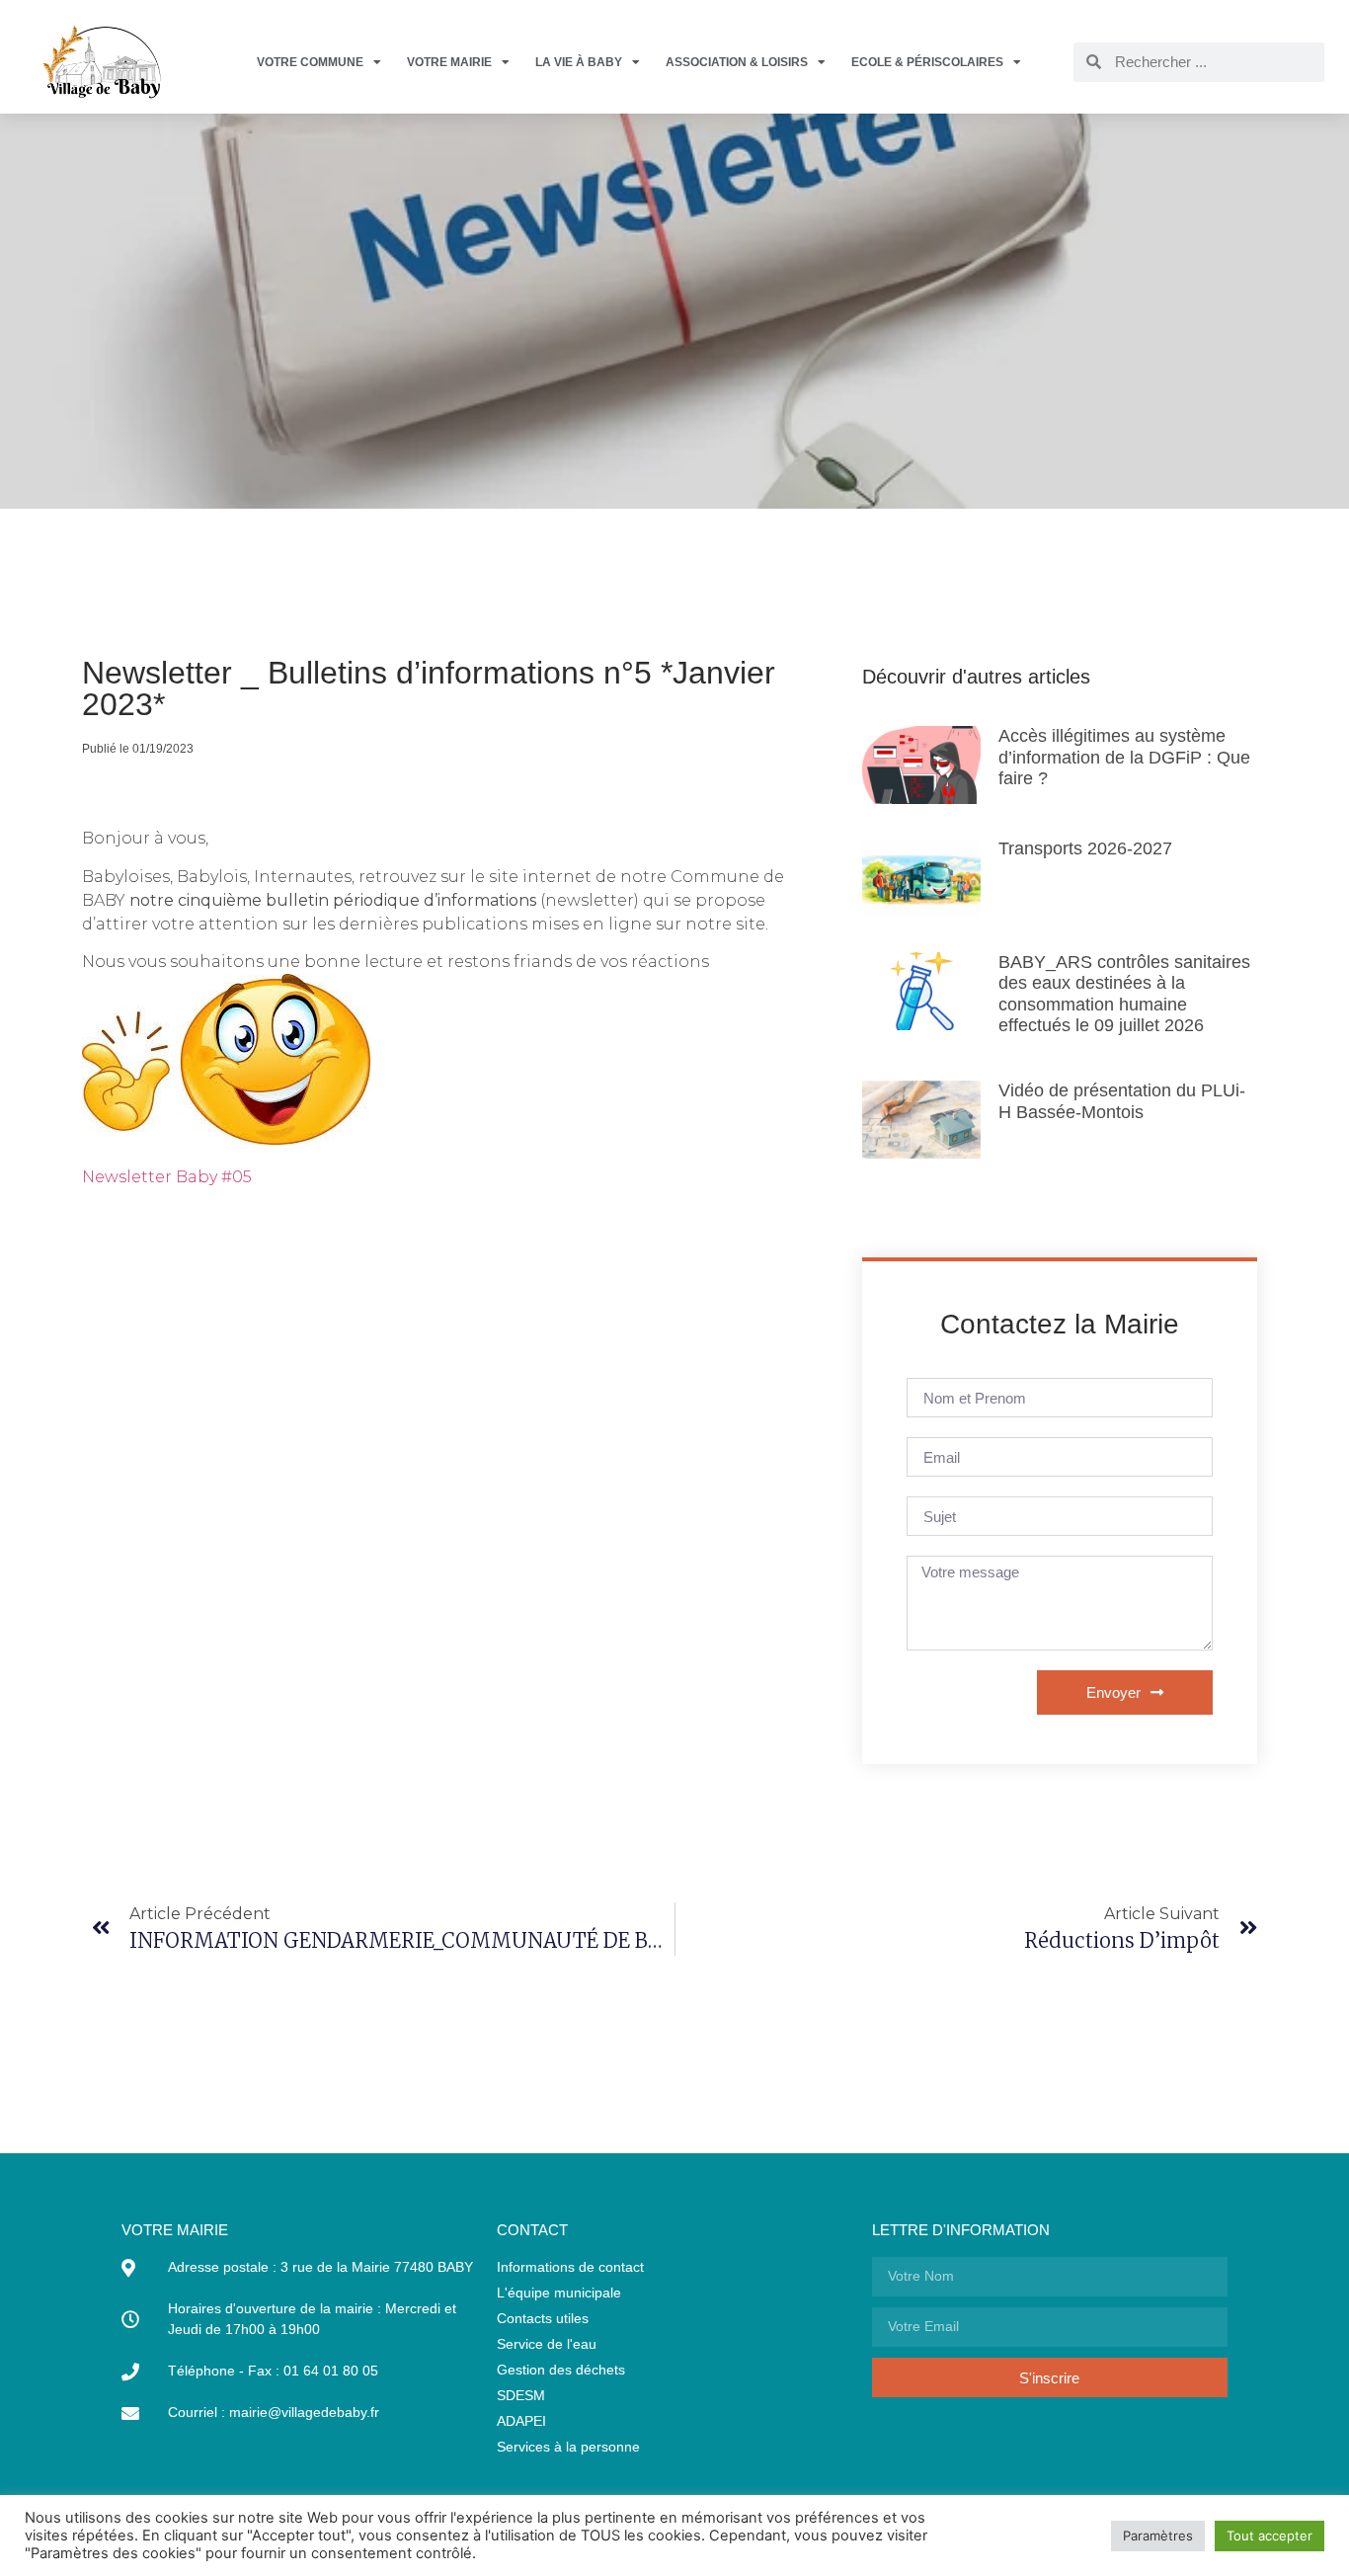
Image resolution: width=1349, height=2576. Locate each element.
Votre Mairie (449, 62)
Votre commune (310, 62)
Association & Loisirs (737, 62)
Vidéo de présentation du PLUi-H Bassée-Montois (1122, 1101)
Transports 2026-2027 (1085, 848)
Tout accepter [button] (1270, 2536)
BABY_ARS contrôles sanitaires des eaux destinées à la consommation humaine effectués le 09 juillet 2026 (1124, 994)
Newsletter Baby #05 (167, 1177)
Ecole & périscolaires (927, 62)
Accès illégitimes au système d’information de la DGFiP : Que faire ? (1124, 757)
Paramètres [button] (1158, 2536)
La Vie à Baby (579, 62)
